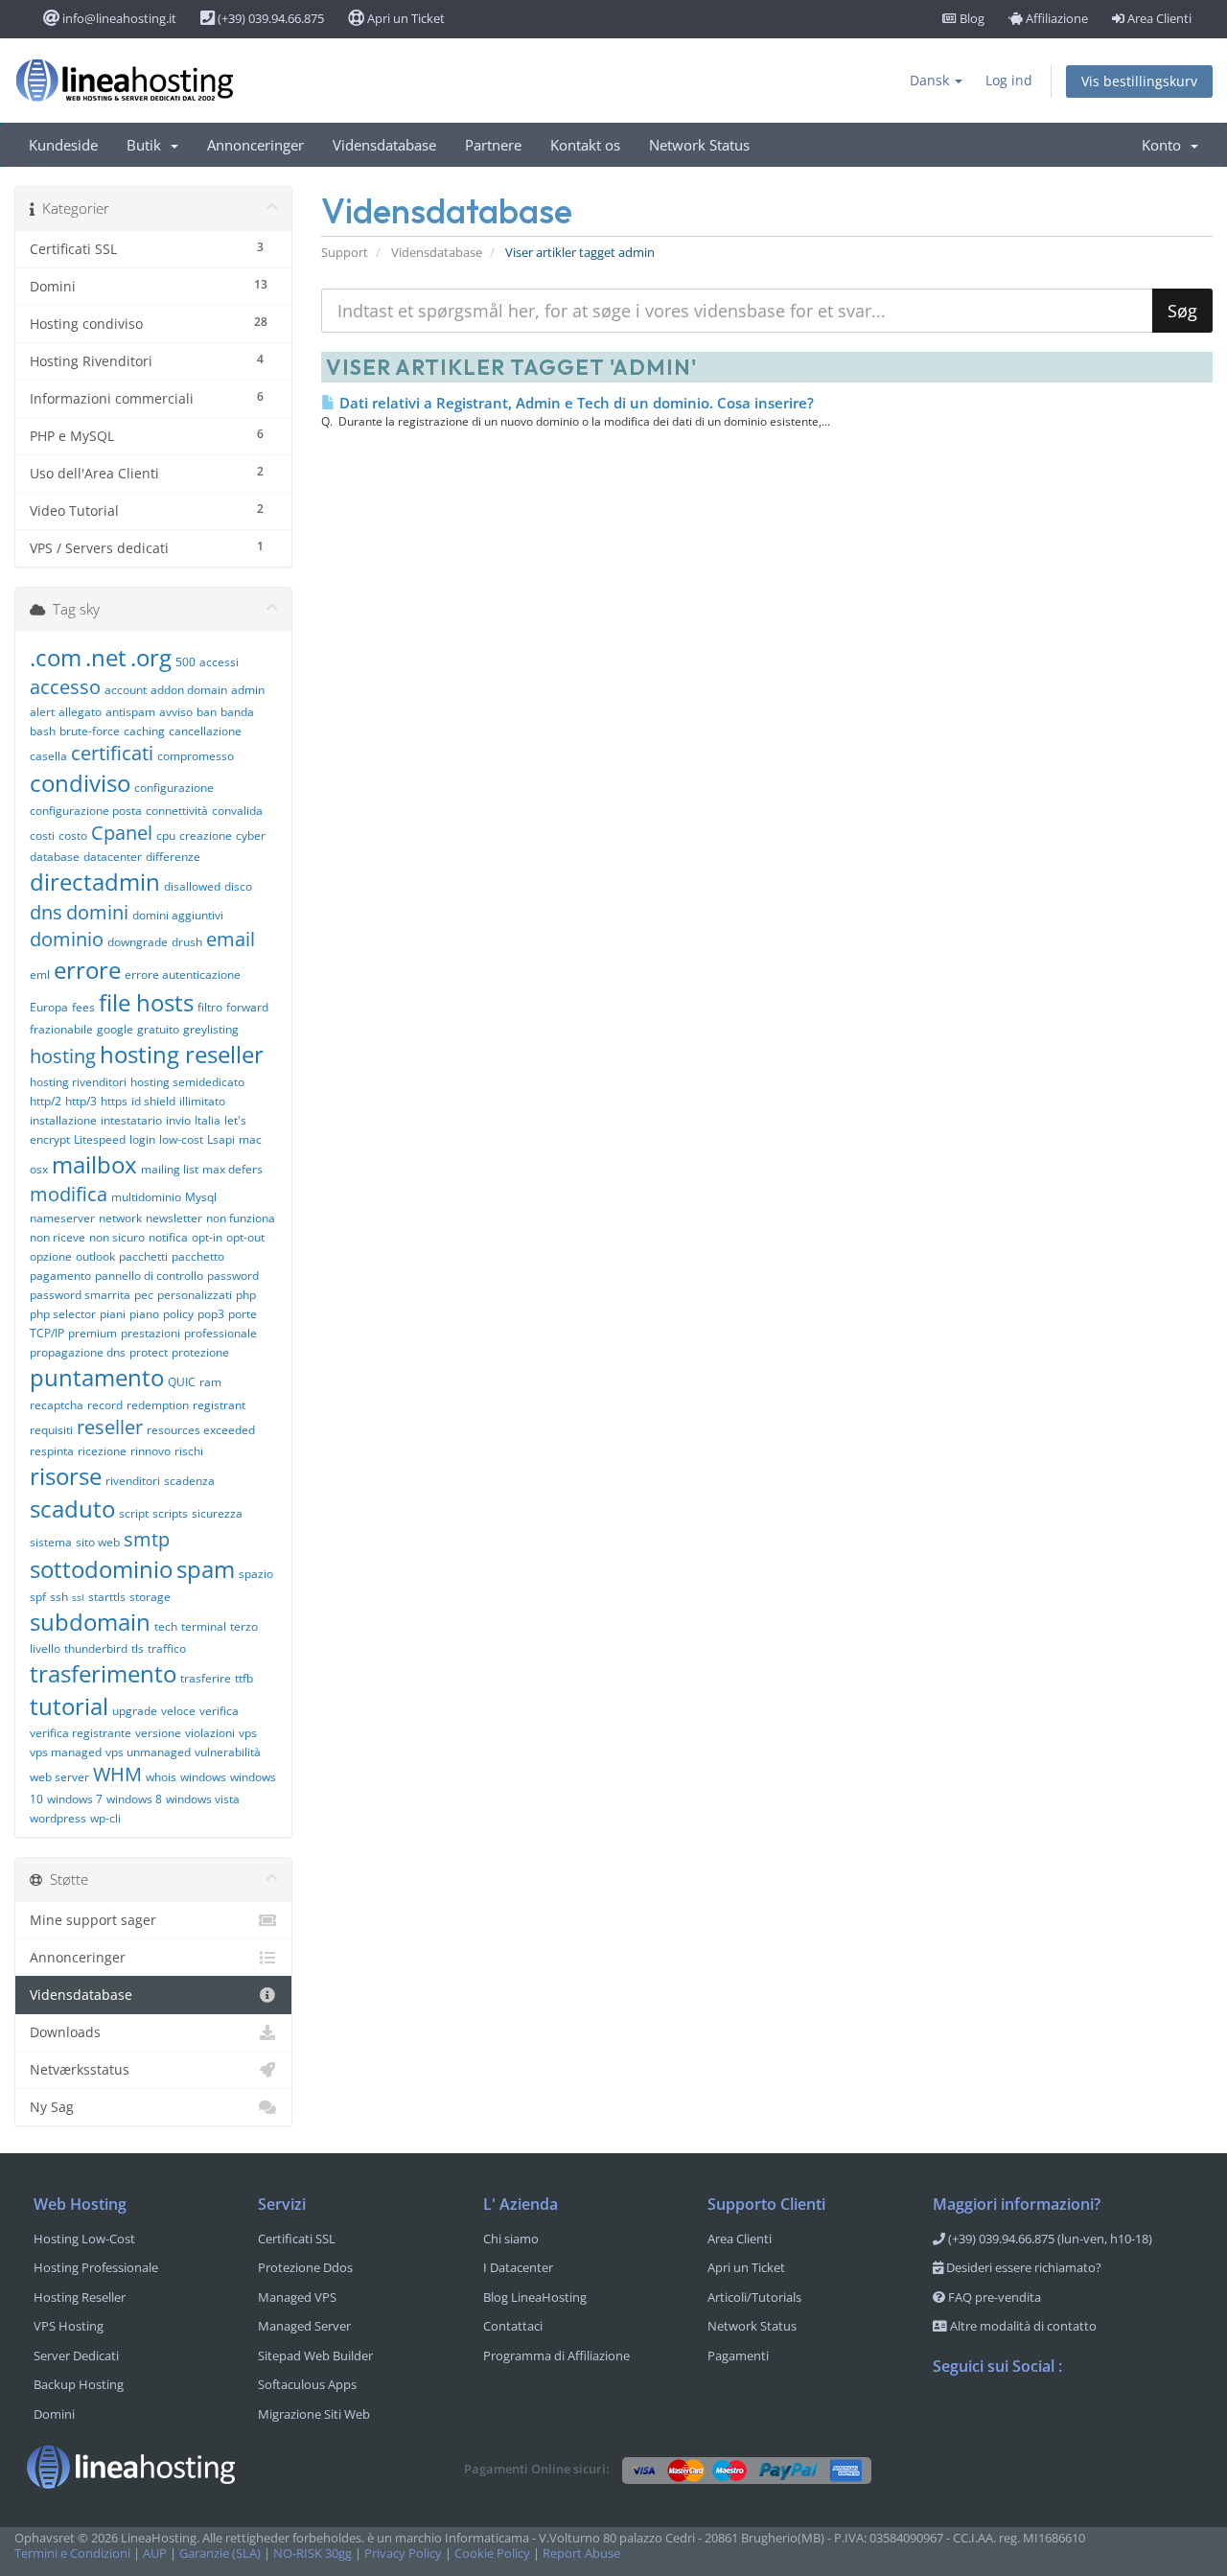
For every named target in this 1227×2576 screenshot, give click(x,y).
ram (210, 1382)
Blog (971, 18)
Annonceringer (255, 145)
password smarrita (80, 1295)
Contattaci (513, 2326)
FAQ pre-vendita (993, 2297)
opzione (51, 1256)
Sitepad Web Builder (315, 2356)
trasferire (206, 1678)
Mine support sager (93, 1920)
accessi (219, 662)
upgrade (135, 1711)
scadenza (189, 1481)
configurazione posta (86, 811)
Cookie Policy (492, 2553)
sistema (51, 1542)
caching (144, 731)
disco (238, 886)
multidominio (146, 1197)
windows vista (203, 1799)
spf (38, 1597)
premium (93, 1333)
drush (187, 942)
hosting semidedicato (187, 1082)
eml (40, 975)
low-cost (181, 1139)
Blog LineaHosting (535, 2297)
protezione (200, 1352)
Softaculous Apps (307, 2384)
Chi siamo (511, 2239)
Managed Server (304, 2326)
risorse (66, 1476)
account (126, 690)
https (114, 1101)
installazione (63, 1120)
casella (48, 756)
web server (59, 1777)
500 (185, 662)
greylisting (211, 1029)
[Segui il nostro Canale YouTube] (1025, 2416)
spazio (256, 1574)
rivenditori (133, 1481)
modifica (69, 1194)
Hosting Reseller (80, 2297)
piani (113, 1314)
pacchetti (143, 1256)
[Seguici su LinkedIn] (1063, 2416)
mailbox (94, 1164)
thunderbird (96, 1648)
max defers (232, 1169)
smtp (147, 1539)
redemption (158, 1405)
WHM (117, 1774)
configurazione (174, 788)
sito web (98, 1542)
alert (42, 712)
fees (83, 1007)
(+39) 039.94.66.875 (269, 18)
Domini (54, 2414)
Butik (148, 145)
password (233, 1276)
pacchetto (198, 1256)
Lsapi (221, 1139)
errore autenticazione (183, 975)
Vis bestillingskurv (1139, 81)
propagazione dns (78, 1352)
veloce (178, 1711)
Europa (49, 1007)
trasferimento (103, 1673)
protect (149, 1352)
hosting (63, 1056)
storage (150, 1597)
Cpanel (122, 833)
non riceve (58, 1237)
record (105, 1405)
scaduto (72, 1508)
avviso (176, 712)
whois (161, 1777)
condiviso (80, 783)
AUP (155, 2553)
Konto (1165, 145)
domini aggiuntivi (178, 915)
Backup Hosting (79, 2384)
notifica (168, 1237)
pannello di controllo (149, 1276)
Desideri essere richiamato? (1022, 2267)
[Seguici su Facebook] (948, 2416)
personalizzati (195, 1295)
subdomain (90, 1622)
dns (46, 912)
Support (345, 253)
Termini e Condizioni (72, 2553)
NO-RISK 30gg (313, 2553)
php (246, 1295)
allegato (80, 712)
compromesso (196, 756)
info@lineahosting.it (118, 18)
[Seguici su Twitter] (986, 2416)
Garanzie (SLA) (220, 2553)
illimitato (202, 1101)
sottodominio (101, 1569)
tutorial (69, 1706)
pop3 (211, 1314)
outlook (95, 1256)
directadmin (95, 882)
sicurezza (217, 1513)
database (55, 857)
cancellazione (205, 731)
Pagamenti (738, 2356)
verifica (219, 1711)
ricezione (102, 1451)
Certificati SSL (297, 2239)
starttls (107, 1597)
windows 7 (75, 1799)
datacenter (113, 857)
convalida (237, 811)
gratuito (158, 1029)
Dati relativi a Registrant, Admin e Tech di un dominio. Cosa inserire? (575, 403)
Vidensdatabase (384, 145)
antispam (130, 712)
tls (138, 1648)
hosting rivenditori (78, 1082)
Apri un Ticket (405, 18)
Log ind (1009, 80)
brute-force (90, 731)
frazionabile (61, 1029)
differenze (173, 857)
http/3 (81, 1101)
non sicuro (117, 1237)
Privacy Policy (403, 2553)
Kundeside (63, 145)
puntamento (97, 1377)
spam (206, 1569)
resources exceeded (201, 1430)
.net (106, 657)
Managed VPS (297, 2297)
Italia (208, 1120)
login (142, 1139)
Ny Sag (52, 2107)
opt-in (207, 1237)
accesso (65, 687)
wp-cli (105, 1818)
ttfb (244, 1678)
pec (144, 1295)
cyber (251, 835)
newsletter (174, 1218)
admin (248, 690)
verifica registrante (81, 1733)
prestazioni (150, 1333)
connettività (177, 811)
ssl (78, 1597)
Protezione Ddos (305, 2267)
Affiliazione (1055, 18)
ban (207, 712)
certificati (112, 753)
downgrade (138, 942)
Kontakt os (585, 145)
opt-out (245, 1237)
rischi (189, 1451)
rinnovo (150, 1451)
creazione (206, 835)
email (231, 939)
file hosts (146, 1002)
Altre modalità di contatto (1022, 2326)
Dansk (931, 80)
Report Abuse (581, 2553)
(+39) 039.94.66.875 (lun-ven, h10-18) (1049, 2239)
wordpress (58, 1818)
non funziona (241, 1218)
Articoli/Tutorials (754, 2297)
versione (158, 1733)
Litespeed (100, 1139)
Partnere (493, 145)
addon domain (189, 690)
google (115, 1029)
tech (166, 1626)
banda (237, 712)
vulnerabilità (228, 1752)
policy (178, 1314)
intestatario (131, 1120)
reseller (110, 1427)
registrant (219, 1405)
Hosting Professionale (96, 2267)
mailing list (170, 1169)
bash (43, 731)
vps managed (66, 1752)
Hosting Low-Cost (84, 2239)
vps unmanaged (148, 1752)
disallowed (192, 886)
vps (248, 1733)
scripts (170, 1513)
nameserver (62, 1218)
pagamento (60, 1276)
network (120, 1218)
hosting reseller (182, 1054)
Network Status (699, 145)
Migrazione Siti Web (314, 2414)
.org (151, 657)
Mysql (201, 1197)
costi (42, 835)
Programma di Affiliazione (556, 2356)
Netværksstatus (80, 2069)
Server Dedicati (76, 2356)
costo (73, 835)
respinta (52, 1451)
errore (87, 970)
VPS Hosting (69, 2326)
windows (203, 1777)
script (134, 1513)
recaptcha (57, 1405)
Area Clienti (1158, 18)
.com (56, 657)
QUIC (182, 1382)
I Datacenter (518, 2267)
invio (178, 1120)
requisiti (51, 1430)
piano (144, 1314)
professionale (220, 1333)
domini (97, 912)
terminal (204, 1626)
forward (247, 1007)
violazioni (210, 1733)
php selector (63, 1314)
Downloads (65, 2032)
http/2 (46, 1101)
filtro (210, 1007)
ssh (59, 1597)
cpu (166, 835)
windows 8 (134, 1799)
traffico (167, 1648)
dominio (67, 939)
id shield (153, 1101)
